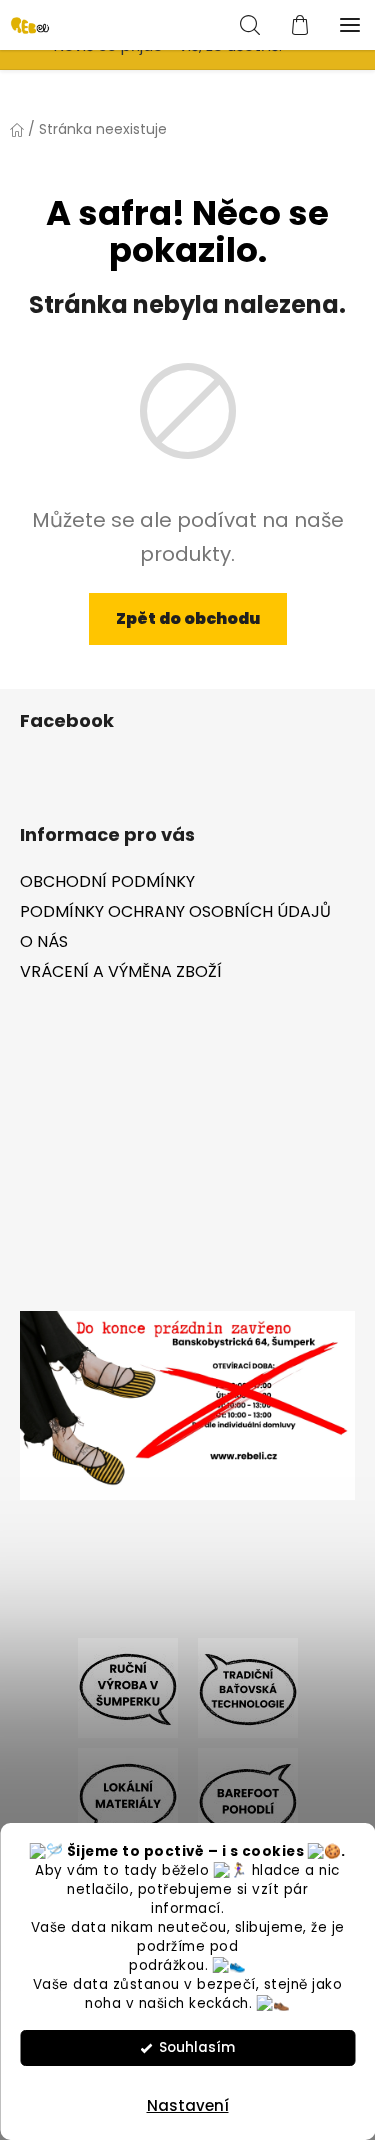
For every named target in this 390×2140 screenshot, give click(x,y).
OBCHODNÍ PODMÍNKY (107, 881)
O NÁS (44, 941)
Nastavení (188, 2105)
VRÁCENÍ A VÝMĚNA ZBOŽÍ (121, 971)
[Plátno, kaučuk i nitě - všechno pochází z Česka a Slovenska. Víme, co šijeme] (128, 1797)
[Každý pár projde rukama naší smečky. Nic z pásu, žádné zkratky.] (128, 1687)
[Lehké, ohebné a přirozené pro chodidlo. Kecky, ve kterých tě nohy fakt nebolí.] (248, 1797)
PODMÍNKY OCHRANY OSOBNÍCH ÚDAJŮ (175, 911)
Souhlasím (197, 2047)
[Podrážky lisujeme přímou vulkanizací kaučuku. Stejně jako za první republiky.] (248, 1687)
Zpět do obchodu (188, 618)
